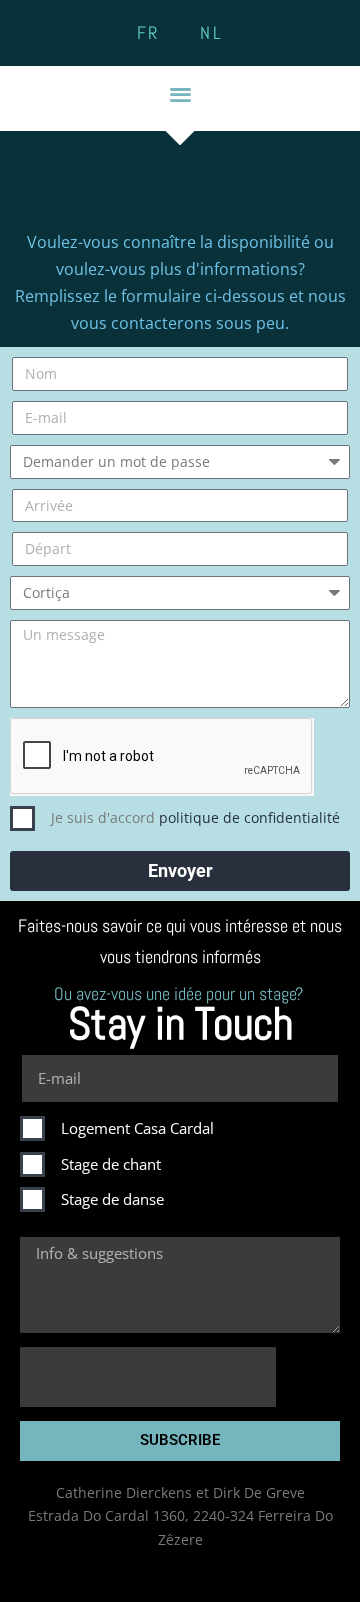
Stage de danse (112, 1199)
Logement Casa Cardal (137, 1128)
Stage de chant (111, 1164)
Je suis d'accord (195, 817)
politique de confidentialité (249, 817)
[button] (180, 93)
